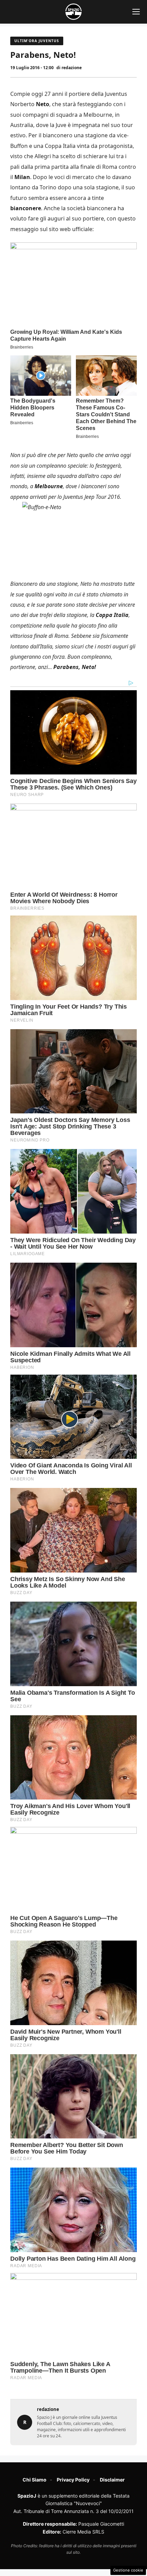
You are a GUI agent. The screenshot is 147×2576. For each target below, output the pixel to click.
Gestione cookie (128, 2570)
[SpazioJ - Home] (73, 12)
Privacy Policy (73, 2480)
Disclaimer (112, 2480)
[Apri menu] (136, 12)
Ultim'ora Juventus (37, 41)
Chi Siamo (35, 2480)
